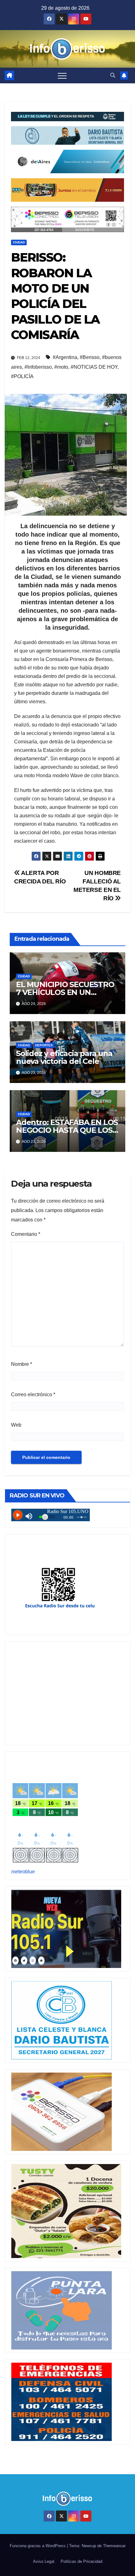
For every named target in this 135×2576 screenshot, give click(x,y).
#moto (61, 367)
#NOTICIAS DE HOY (94, 367)
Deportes (44, 1045)
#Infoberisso (38, 367)
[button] (113, 75)
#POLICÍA (22, 376)
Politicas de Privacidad (81, 2561)
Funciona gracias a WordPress (38, 2546)
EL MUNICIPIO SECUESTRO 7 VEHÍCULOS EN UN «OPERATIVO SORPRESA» (65, 992)
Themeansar (114, 2546)
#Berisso (90, 357)
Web (16, 1425)
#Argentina (65, 357)
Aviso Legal (44, 2561)
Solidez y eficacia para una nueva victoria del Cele (64, 1057)
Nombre (22, 1364)
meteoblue (23, 1872)
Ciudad (19, 242)
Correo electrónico (33, 1395)
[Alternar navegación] (62, 75)
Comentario (26, 1234)
